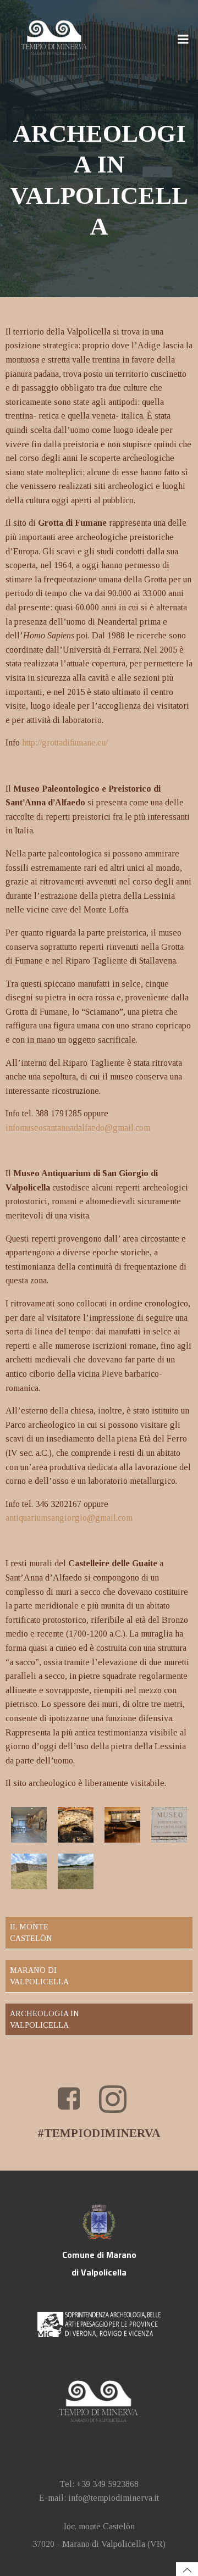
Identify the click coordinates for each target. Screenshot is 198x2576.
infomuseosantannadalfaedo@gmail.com (78, 1128)
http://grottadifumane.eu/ (65, 742)
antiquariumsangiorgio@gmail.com (69, 1518)
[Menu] (183, 40)
